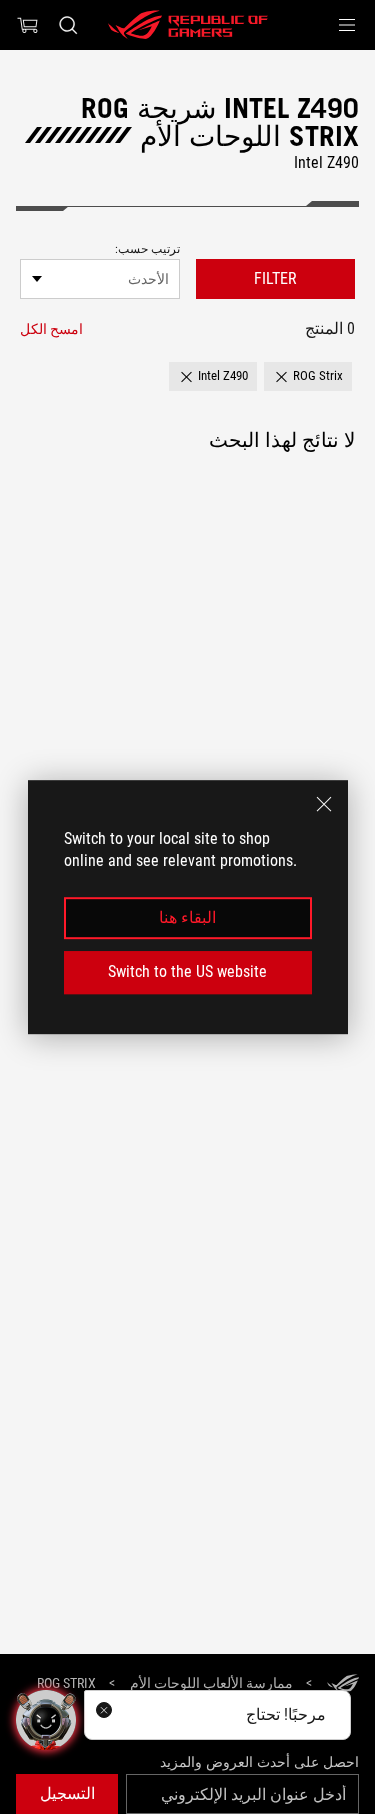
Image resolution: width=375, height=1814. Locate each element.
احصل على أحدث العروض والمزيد (259, 1762)
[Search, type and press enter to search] (67, 25)
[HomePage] (343, 1684)
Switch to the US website (187, 971)
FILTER (275, 278)
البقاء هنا (187, 917)
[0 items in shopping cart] (28, 25)
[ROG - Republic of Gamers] (188, 25)
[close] (324, 804)
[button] (347, 25)
